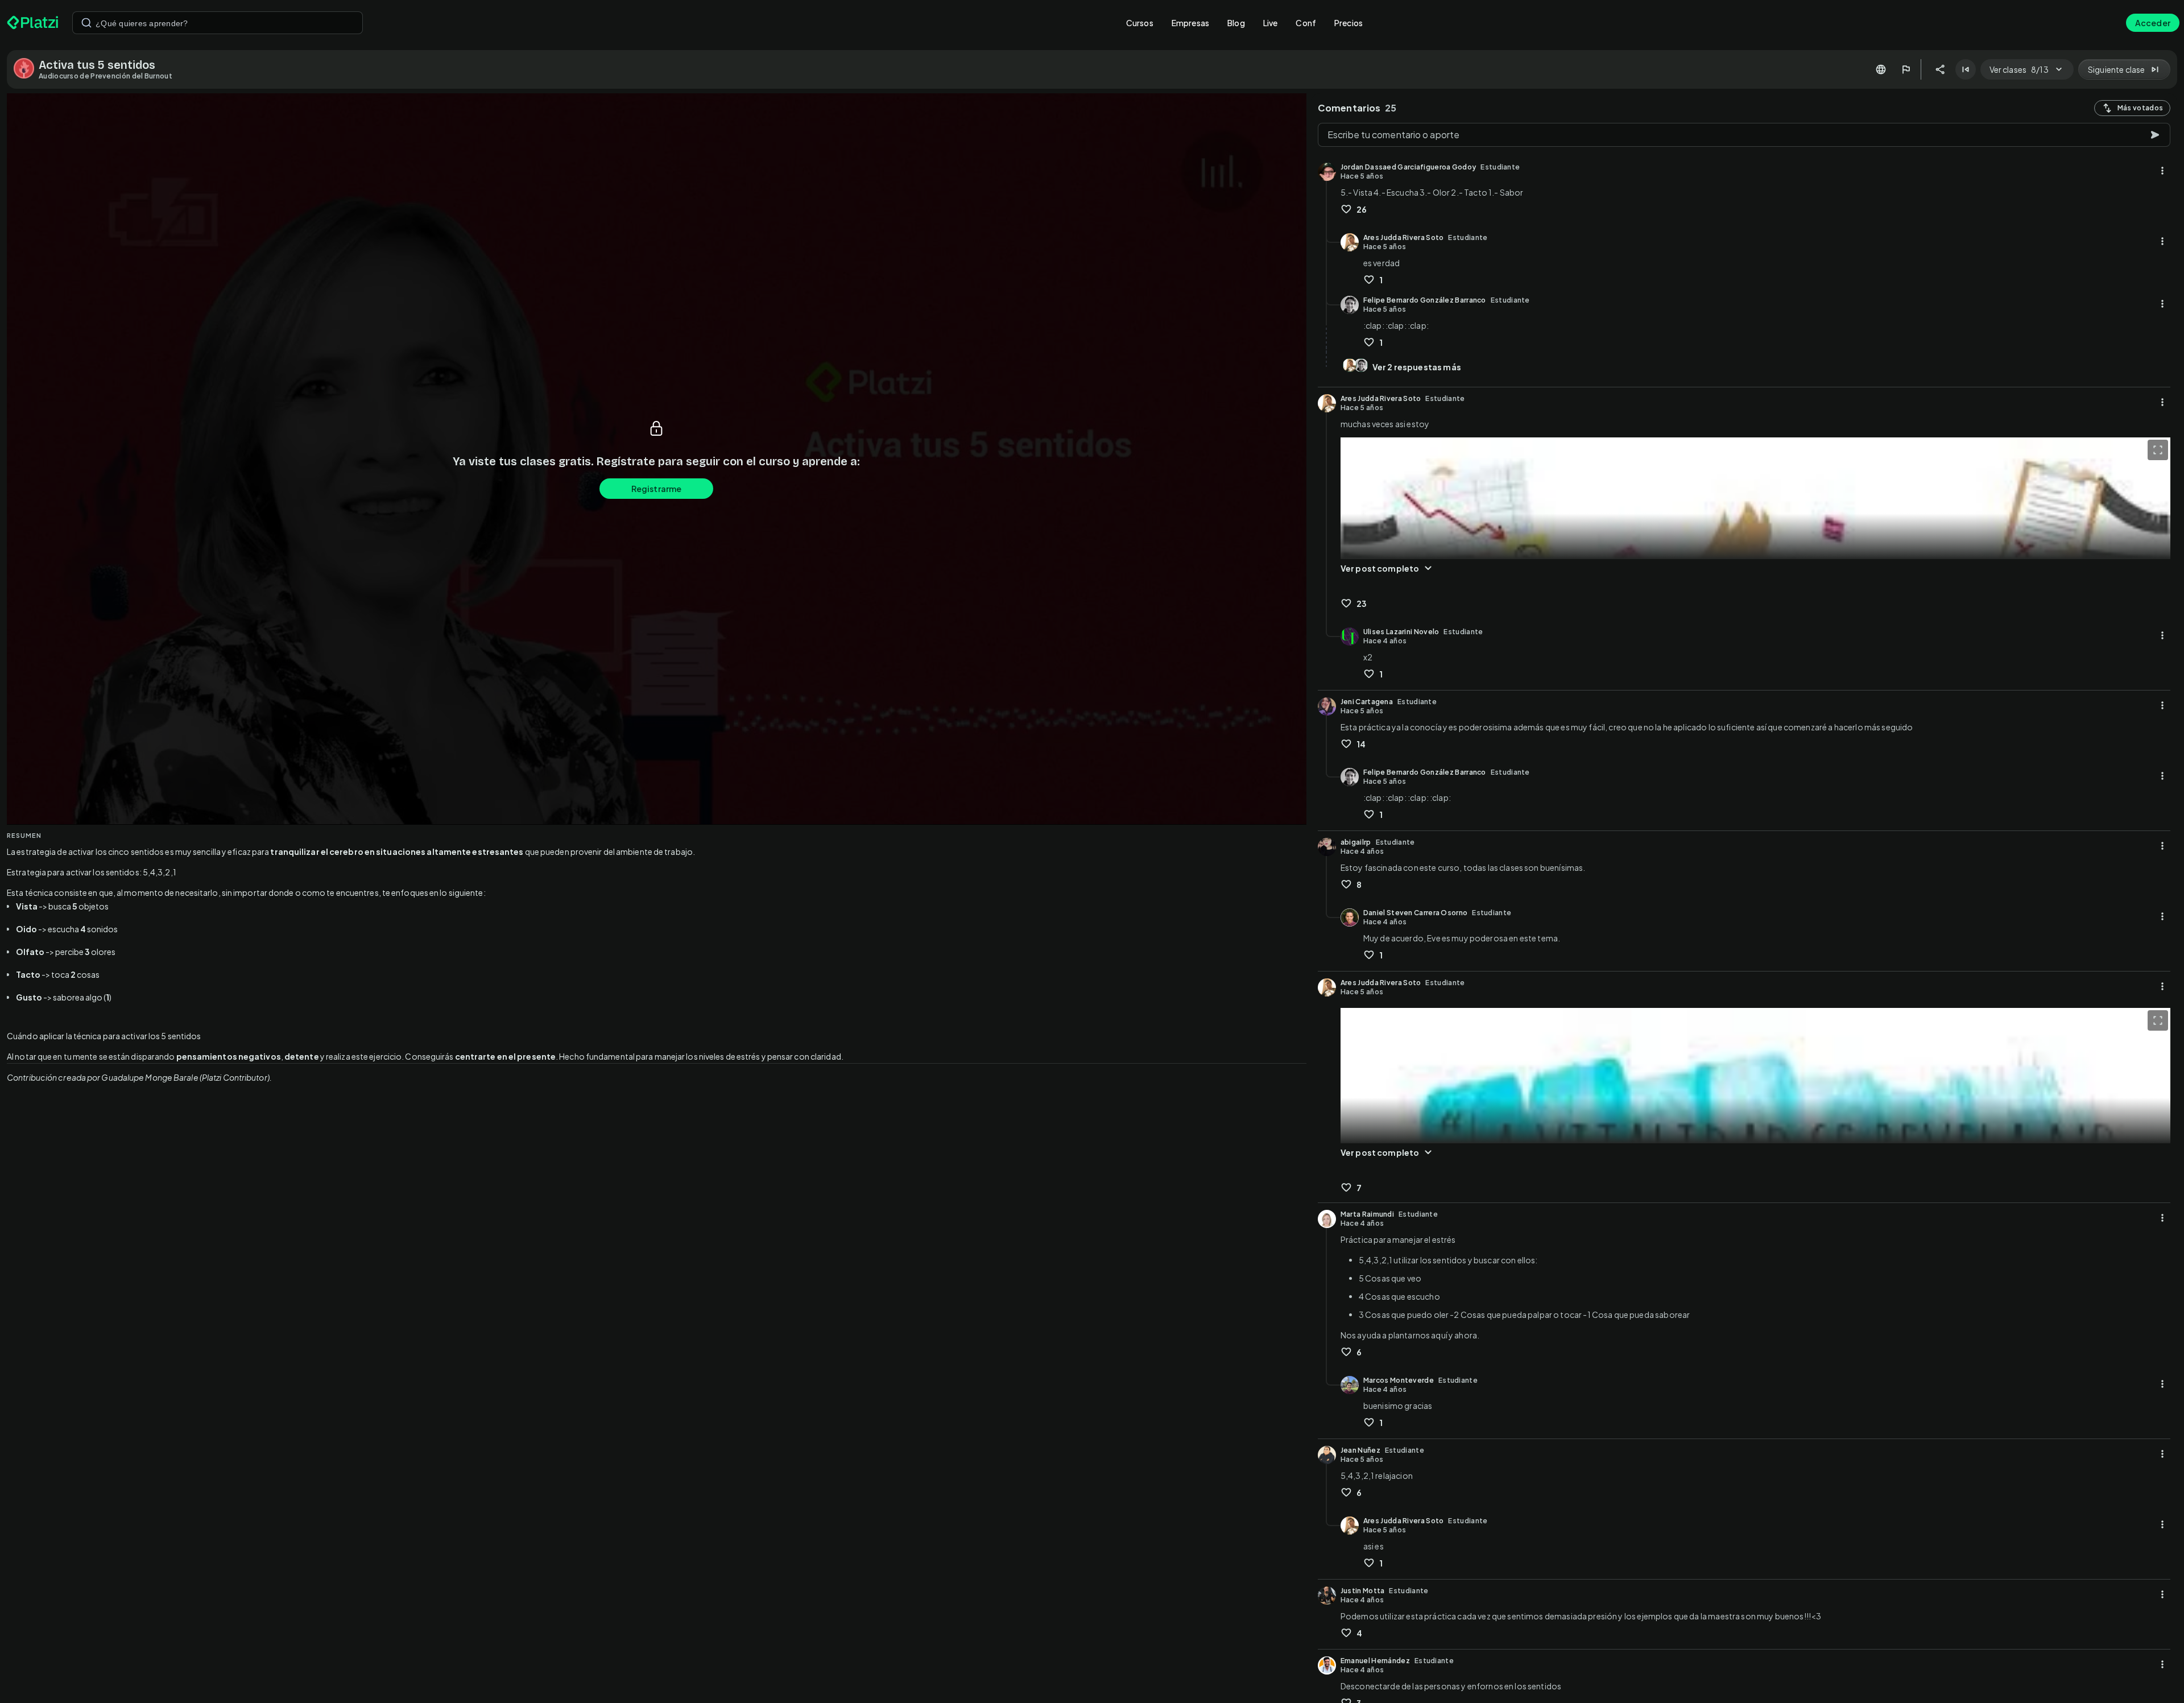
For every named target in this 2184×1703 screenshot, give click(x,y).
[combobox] (218, 23)
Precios (1349, 23)
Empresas (1190, 23)
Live (1271, 23)
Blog (1236, 23)
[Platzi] (33, 23)
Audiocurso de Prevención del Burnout (106, 76)
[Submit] (86, 23)
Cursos (1140, 23)
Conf (1306, 23)
